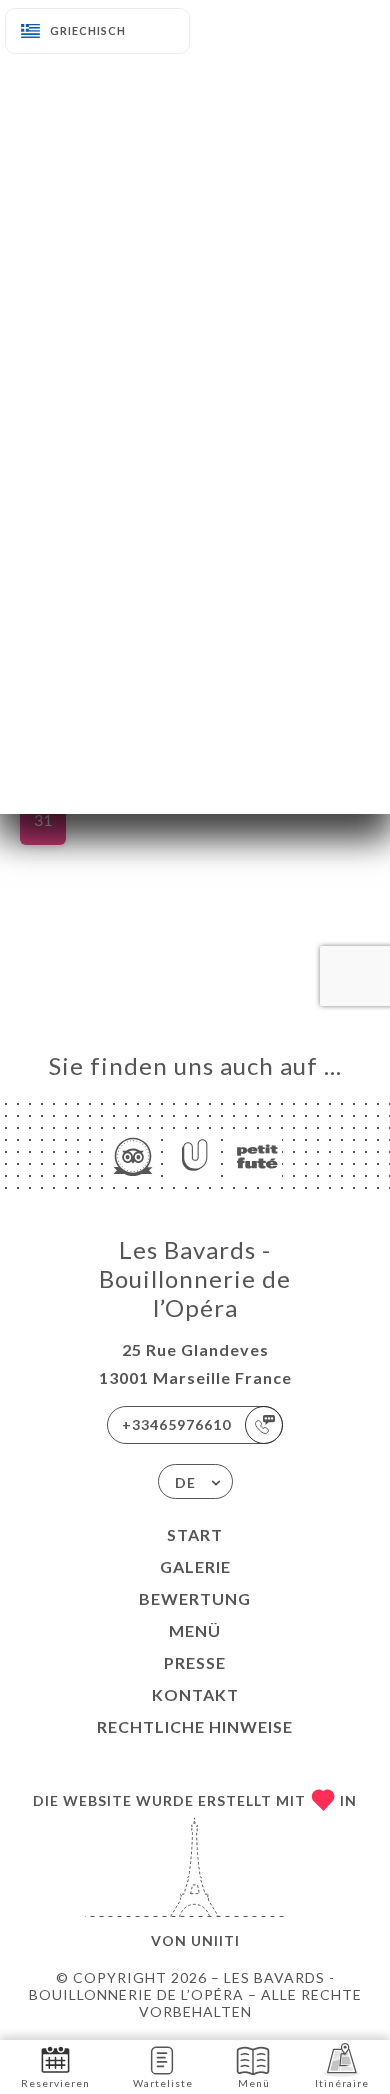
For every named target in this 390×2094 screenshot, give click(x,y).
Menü (195, 1630)
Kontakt (195, 1694)
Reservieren (55, 2083)
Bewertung (195, 1598)
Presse (195, 1662)
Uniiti (215, 1940)
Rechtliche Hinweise (195, 1726)
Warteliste (163, 2083)
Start (195, 1534)
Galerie (195, 1566)
